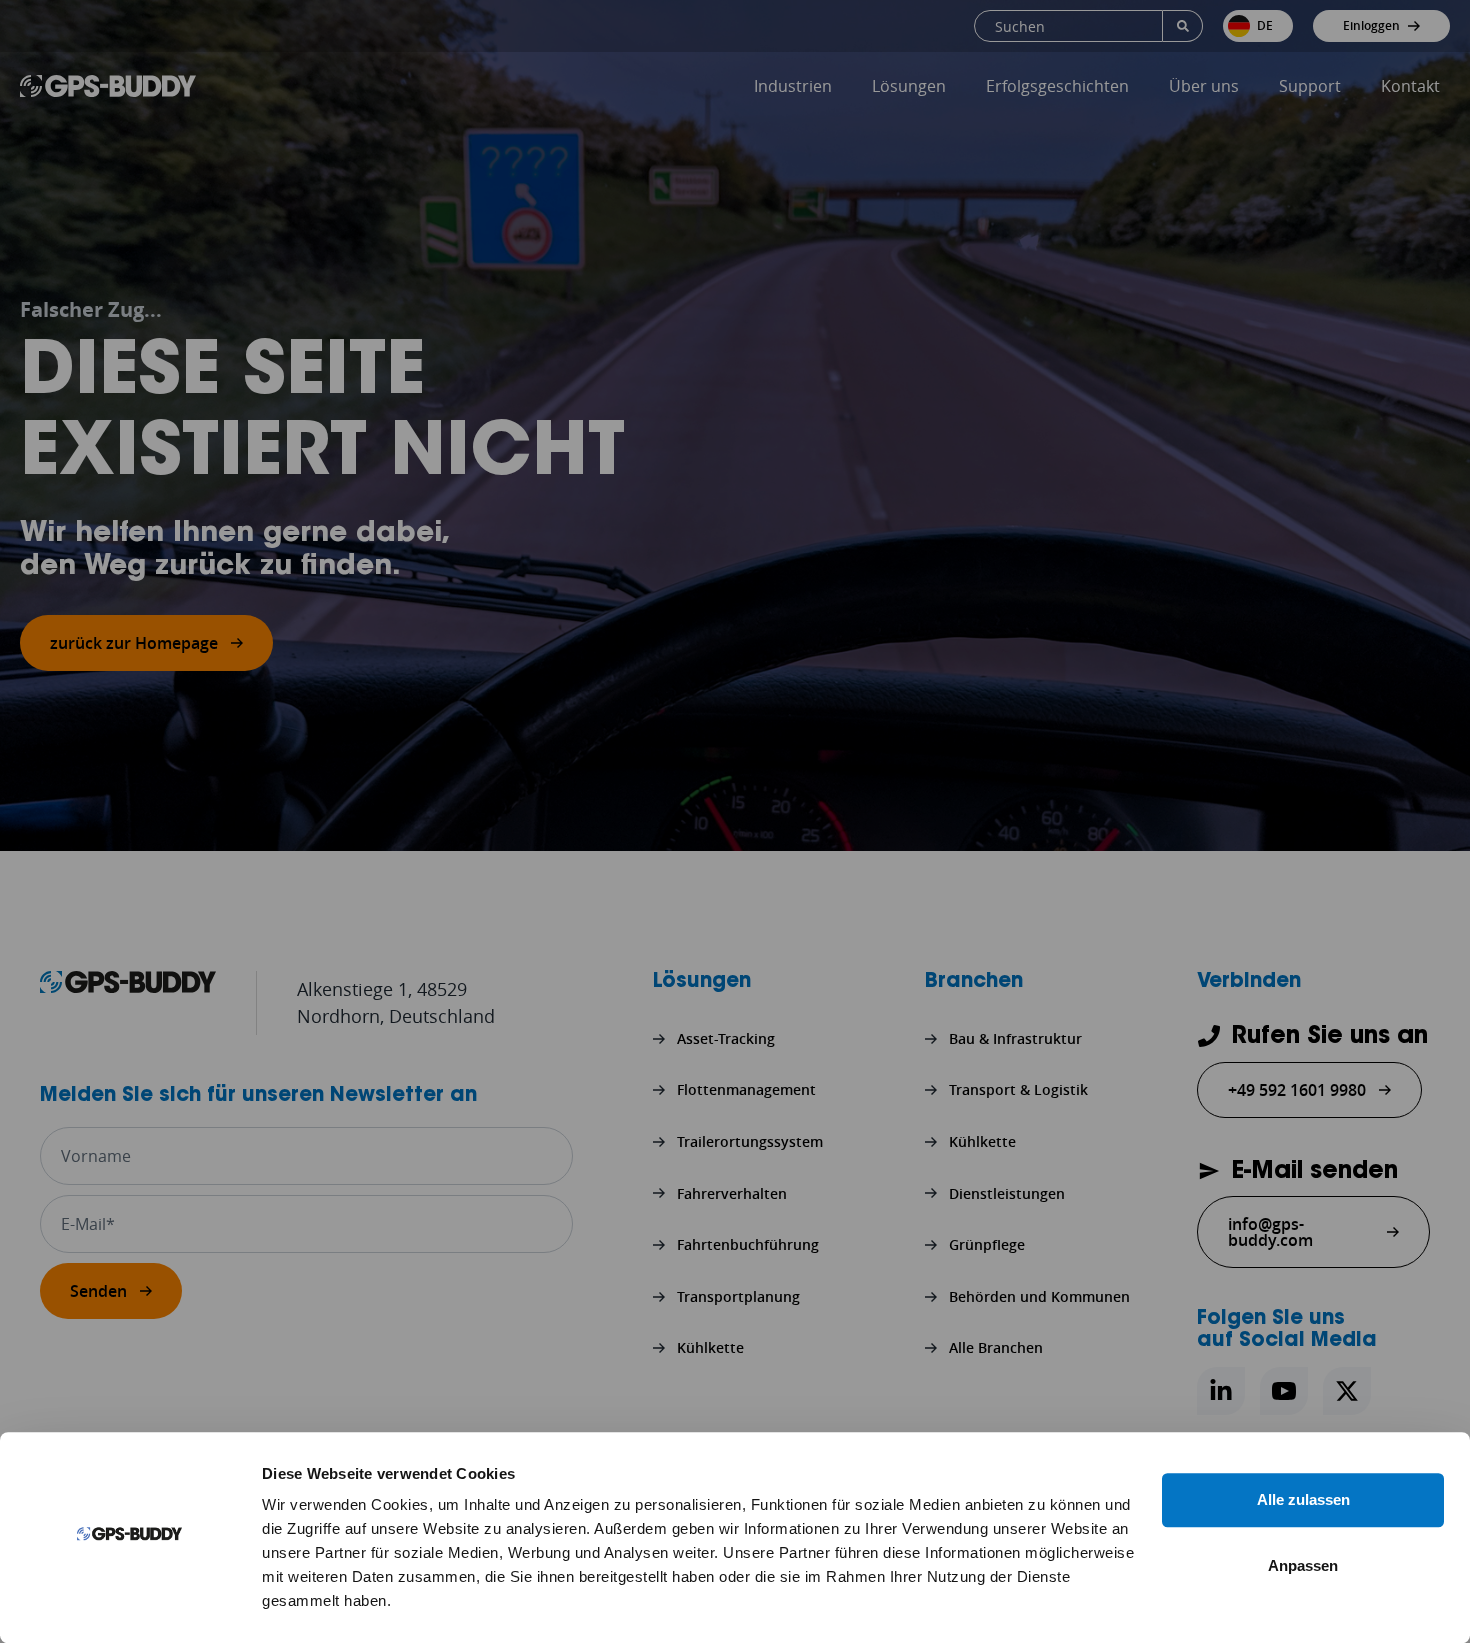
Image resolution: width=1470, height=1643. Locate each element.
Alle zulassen (1303, 1499)
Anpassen (1303, 1565)
